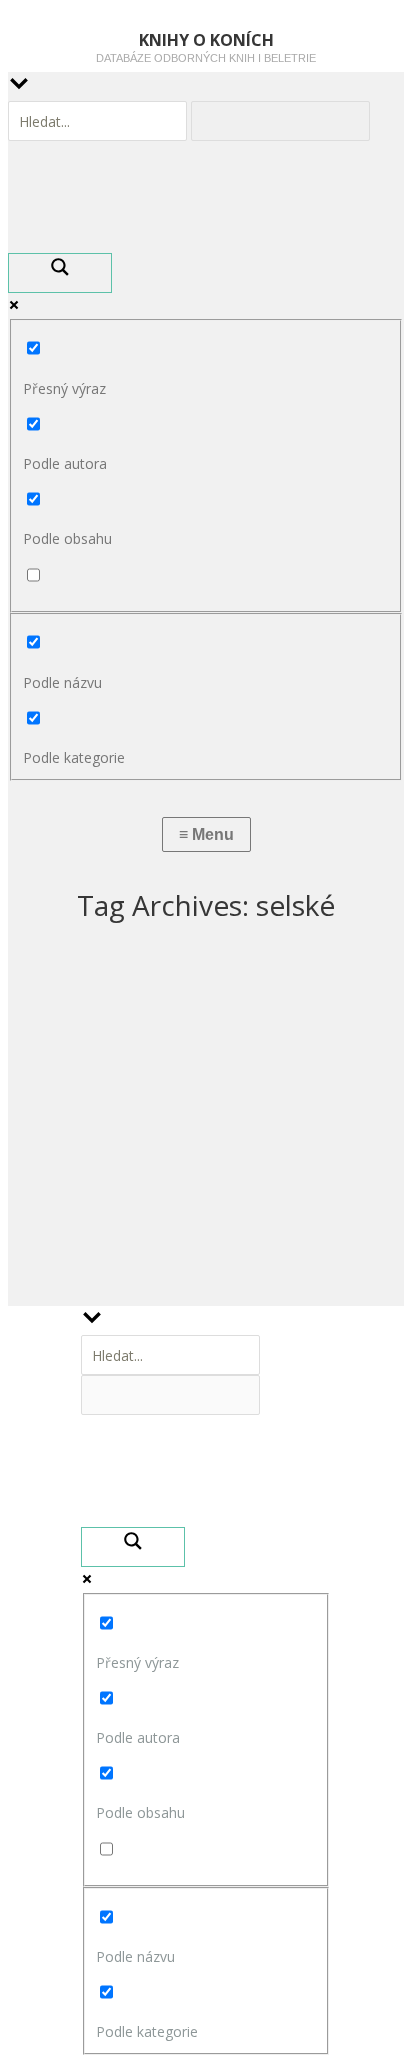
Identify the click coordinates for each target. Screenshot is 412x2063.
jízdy (47, 1213)
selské (57, 1206)
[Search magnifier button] (60, 273)
